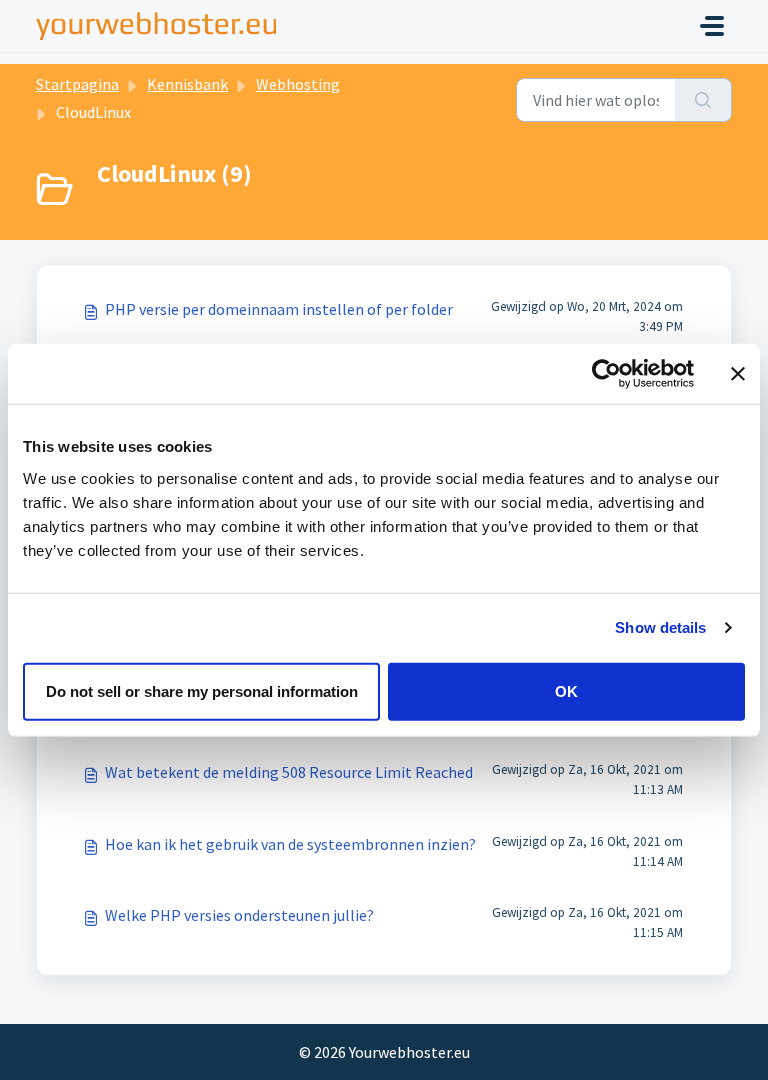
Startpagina (77, 84)
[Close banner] (738, 374)
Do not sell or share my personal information (202, 690)
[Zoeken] (703, 100)
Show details (660, 627)
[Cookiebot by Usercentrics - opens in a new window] (606, 374)
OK (566, 690)
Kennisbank (187, 84)
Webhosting (298, 84)
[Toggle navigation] (712, 26)
